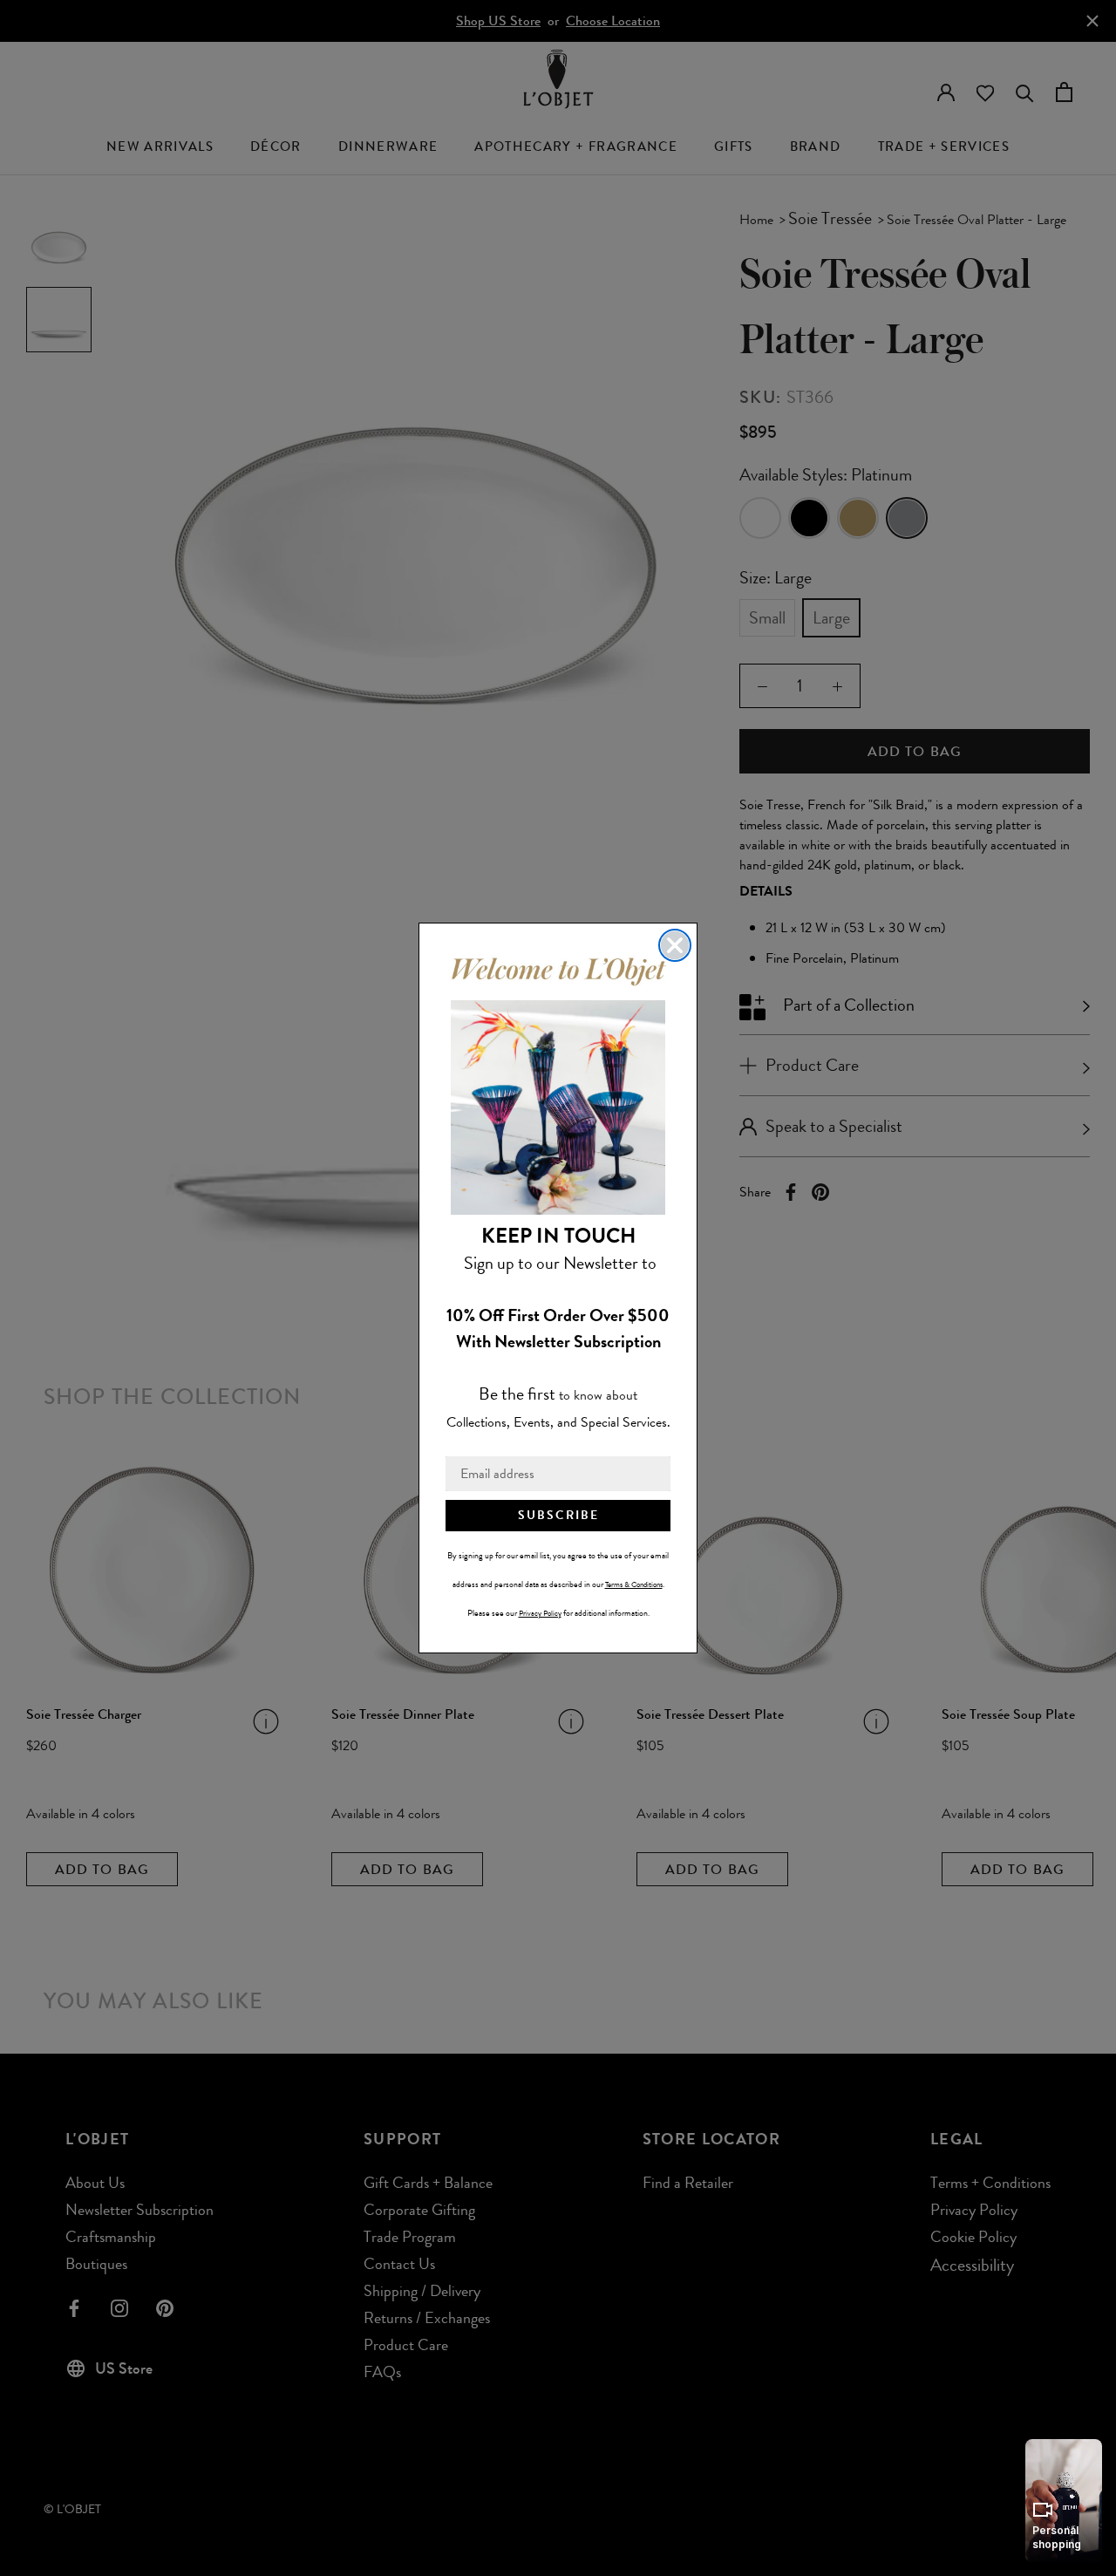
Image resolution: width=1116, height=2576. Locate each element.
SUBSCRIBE (558, 1515)
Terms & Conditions (634, 1584)
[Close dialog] (675, 945)
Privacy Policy (540, 1613)
